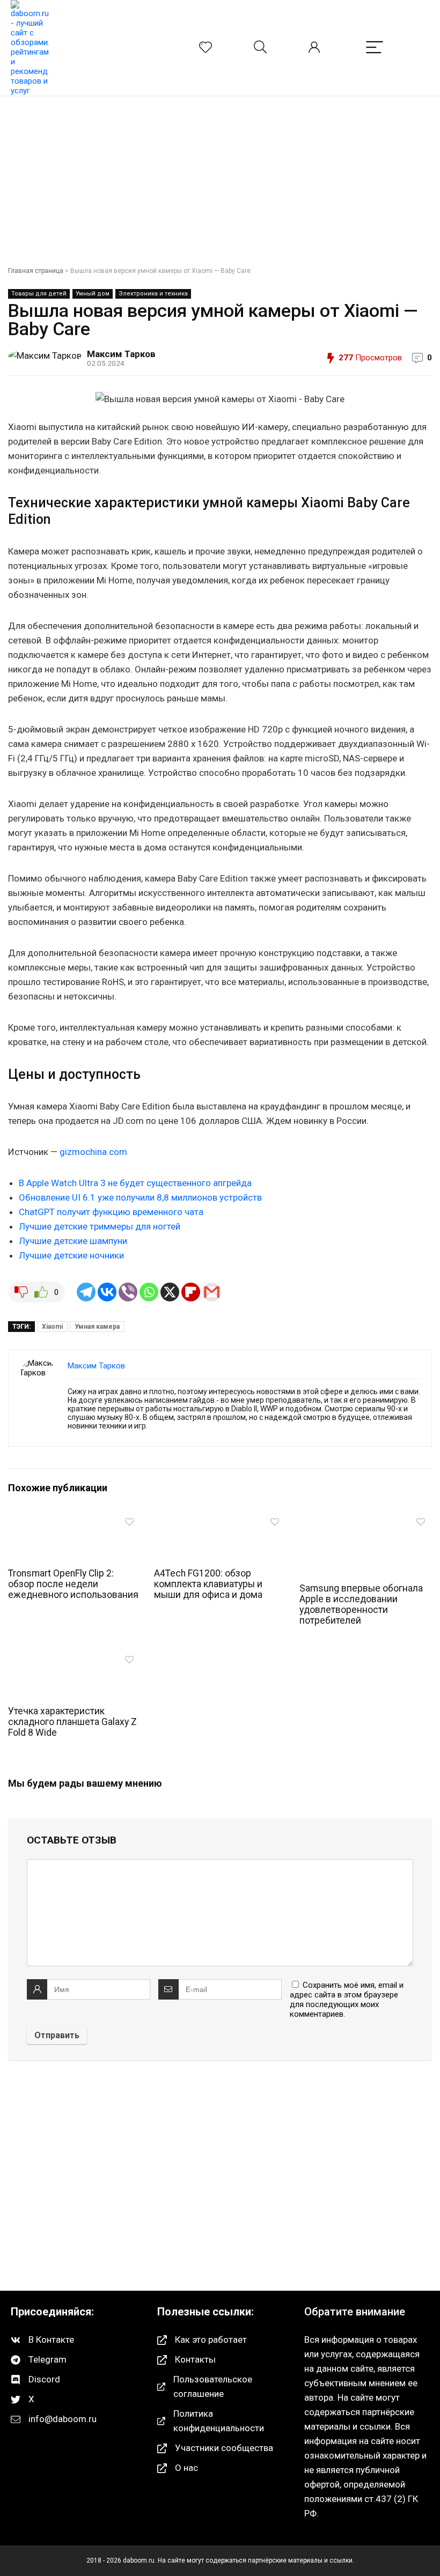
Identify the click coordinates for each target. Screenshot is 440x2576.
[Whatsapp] (149, 1292)
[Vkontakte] (107, 1292)
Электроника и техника (153, 294)
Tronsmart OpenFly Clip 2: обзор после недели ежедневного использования (73, 1584)
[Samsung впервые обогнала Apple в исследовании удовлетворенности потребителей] (366, 1519)
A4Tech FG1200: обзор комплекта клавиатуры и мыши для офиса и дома (208, 1584)
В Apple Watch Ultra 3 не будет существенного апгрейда (135, 1183)
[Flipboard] (191, 1292)
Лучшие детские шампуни (73, 1241)
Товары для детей (39, 294)
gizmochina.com (93, 1152)
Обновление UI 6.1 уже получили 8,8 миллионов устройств (140, 1197)
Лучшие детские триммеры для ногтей (100, 1226)
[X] (170, 1292)
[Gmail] (212, 1292)
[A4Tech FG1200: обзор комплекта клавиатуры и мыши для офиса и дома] (220, 1519)
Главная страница (36, 271)
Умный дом (93, 294)
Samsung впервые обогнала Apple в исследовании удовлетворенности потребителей (361, 1604)
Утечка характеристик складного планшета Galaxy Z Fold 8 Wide (72, 1722)
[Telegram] (86, 1292)
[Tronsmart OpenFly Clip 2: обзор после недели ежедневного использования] (74, 1519)
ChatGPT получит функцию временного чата (111, 1212)
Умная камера (97, 1327)
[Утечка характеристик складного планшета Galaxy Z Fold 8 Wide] (74, 1657)
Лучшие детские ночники (71, 1255)
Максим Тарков (121, 354)
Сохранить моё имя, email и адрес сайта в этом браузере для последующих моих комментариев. (347, 2000)
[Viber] (128, 1292)
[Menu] (375, 48)
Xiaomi (52, 1327)
